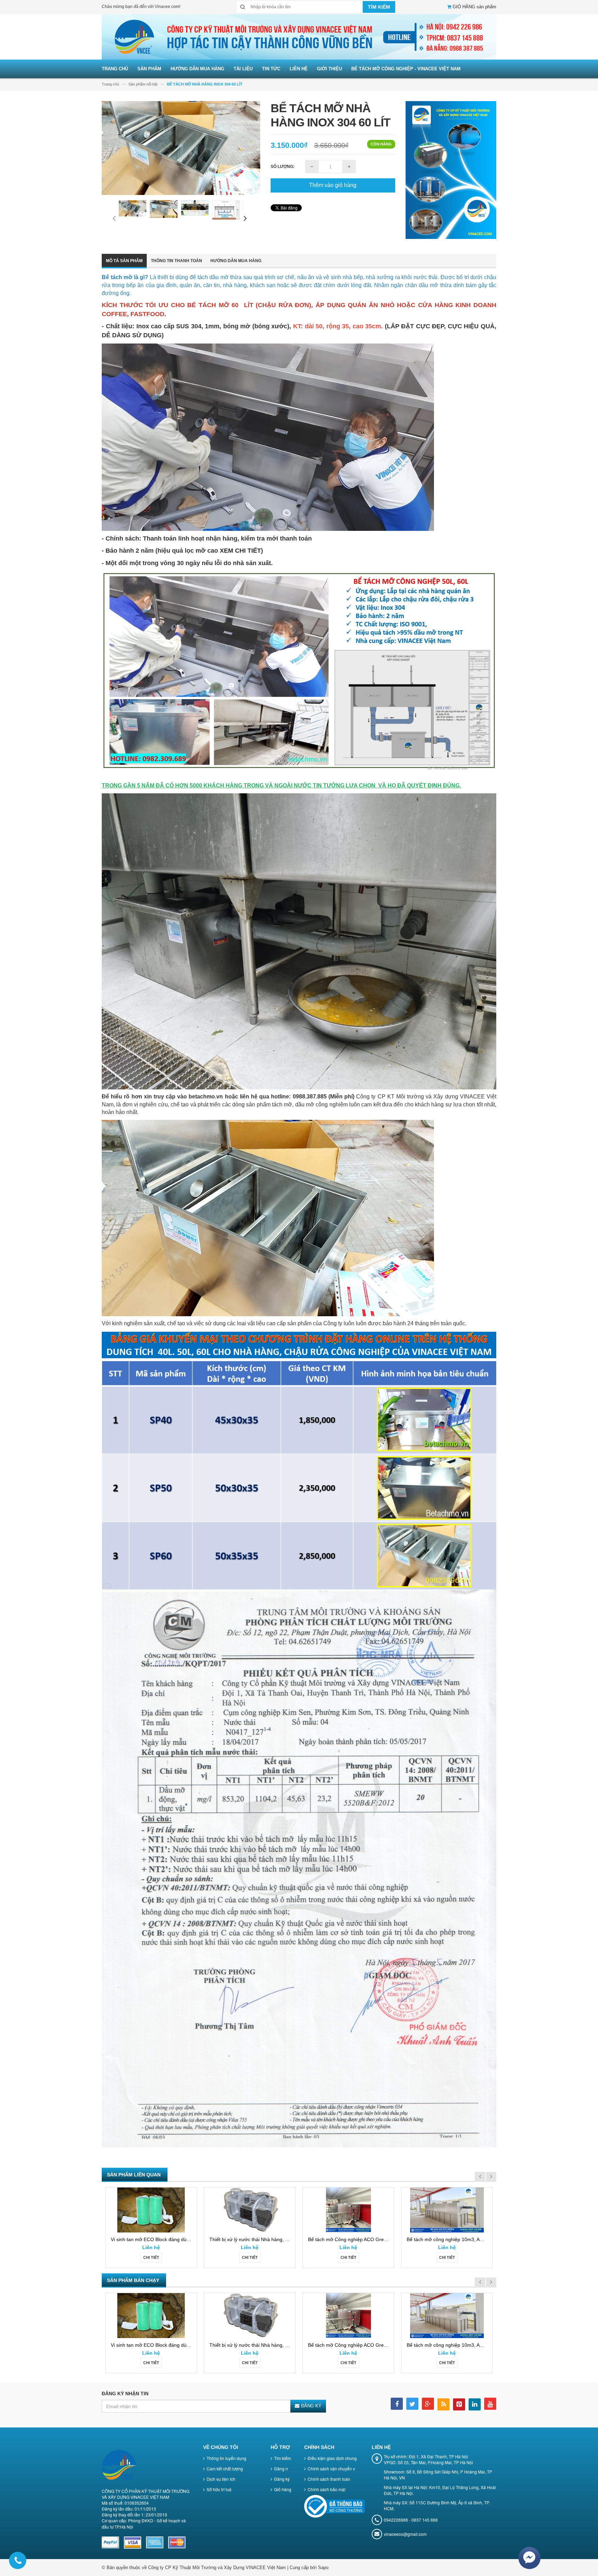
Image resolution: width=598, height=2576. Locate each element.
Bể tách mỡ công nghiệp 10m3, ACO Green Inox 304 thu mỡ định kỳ (482, 2239)
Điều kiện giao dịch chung (332, 2458)
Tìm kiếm (283, 2458)
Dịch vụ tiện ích (221, 2479)
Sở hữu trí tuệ (219, 2489)
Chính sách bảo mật (327, 2489)
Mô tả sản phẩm (124, 261)
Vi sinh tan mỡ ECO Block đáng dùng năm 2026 (163, 2239)
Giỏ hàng (283, 2489)
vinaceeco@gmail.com (405, 2534)
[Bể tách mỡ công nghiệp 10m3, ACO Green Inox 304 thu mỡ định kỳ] (447, 2210)
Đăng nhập (285, 2468)
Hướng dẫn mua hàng (236, 261)
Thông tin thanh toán (176, 261)
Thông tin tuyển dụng (226, 2458)
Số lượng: (283, 167)
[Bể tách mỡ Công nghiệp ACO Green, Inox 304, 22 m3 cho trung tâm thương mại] (348, 2210)
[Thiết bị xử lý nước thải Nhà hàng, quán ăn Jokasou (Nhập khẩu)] (250, 2210)
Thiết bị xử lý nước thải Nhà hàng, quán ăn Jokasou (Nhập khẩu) (280, 2239)
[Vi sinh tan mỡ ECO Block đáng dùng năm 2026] (151, 2210)
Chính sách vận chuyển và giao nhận (343, 2468)
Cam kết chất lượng (225, 2468)
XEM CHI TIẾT (240, 551)
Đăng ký (282, 2479)
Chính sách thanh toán (329, 2479)
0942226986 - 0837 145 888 (411, 2520)
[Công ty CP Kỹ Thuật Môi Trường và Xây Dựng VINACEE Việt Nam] (299, 37)
